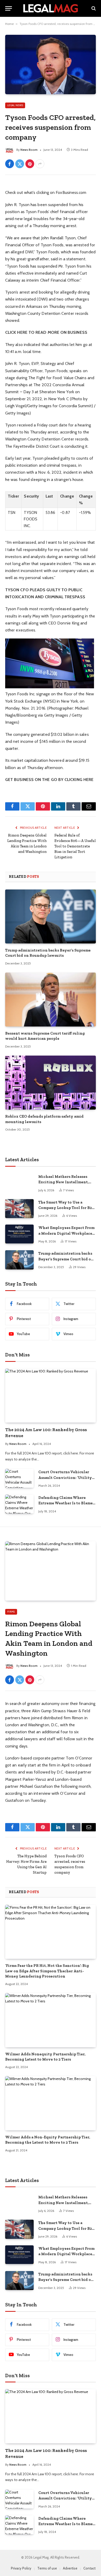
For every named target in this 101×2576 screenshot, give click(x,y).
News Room (29, 150)
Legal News (15, 105)
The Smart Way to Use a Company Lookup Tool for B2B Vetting (66, 1208)
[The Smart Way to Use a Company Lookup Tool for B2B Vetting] (19, 1209)
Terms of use (47, 2568)
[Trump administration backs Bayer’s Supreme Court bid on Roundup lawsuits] (51, 916)
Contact (89, 2568)
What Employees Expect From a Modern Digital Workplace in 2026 (66, 1233)
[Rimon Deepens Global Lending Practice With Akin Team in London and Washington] (51, 1571)
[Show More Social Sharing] (40, 164)
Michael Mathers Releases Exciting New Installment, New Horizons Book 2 (63, 1182)
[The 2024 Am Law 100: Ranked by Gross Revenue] (51, 1396)
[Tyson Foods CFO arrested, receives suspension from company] (51, 64)
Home (9, 24)
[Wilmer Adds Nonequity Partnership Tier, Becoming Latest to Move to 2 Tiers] (51, 2020)
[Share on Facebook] (10, 164)
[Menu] (9, 8)
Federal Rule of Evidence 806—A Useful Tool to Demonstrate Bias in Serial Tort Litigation (75, 846)
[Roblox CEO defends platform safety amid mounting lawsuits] (51, 1083)
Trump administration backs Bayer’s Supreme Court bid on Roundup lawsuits (66, 1259)
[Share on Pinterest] (30, 164)
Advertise (70, 2568)
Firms (11, 1612)
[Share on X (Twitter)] (20, 164)
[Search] (93, 8)
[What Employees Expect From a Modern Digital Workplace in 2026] (19, 1234)
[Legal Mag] (51, 8)
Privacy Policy (21, 2568)
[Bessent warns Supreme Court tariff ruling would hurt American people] (51, 1000)
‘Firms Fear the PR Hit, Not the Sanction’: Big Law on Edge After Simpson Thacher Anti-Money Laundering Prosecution (47, 1971)
